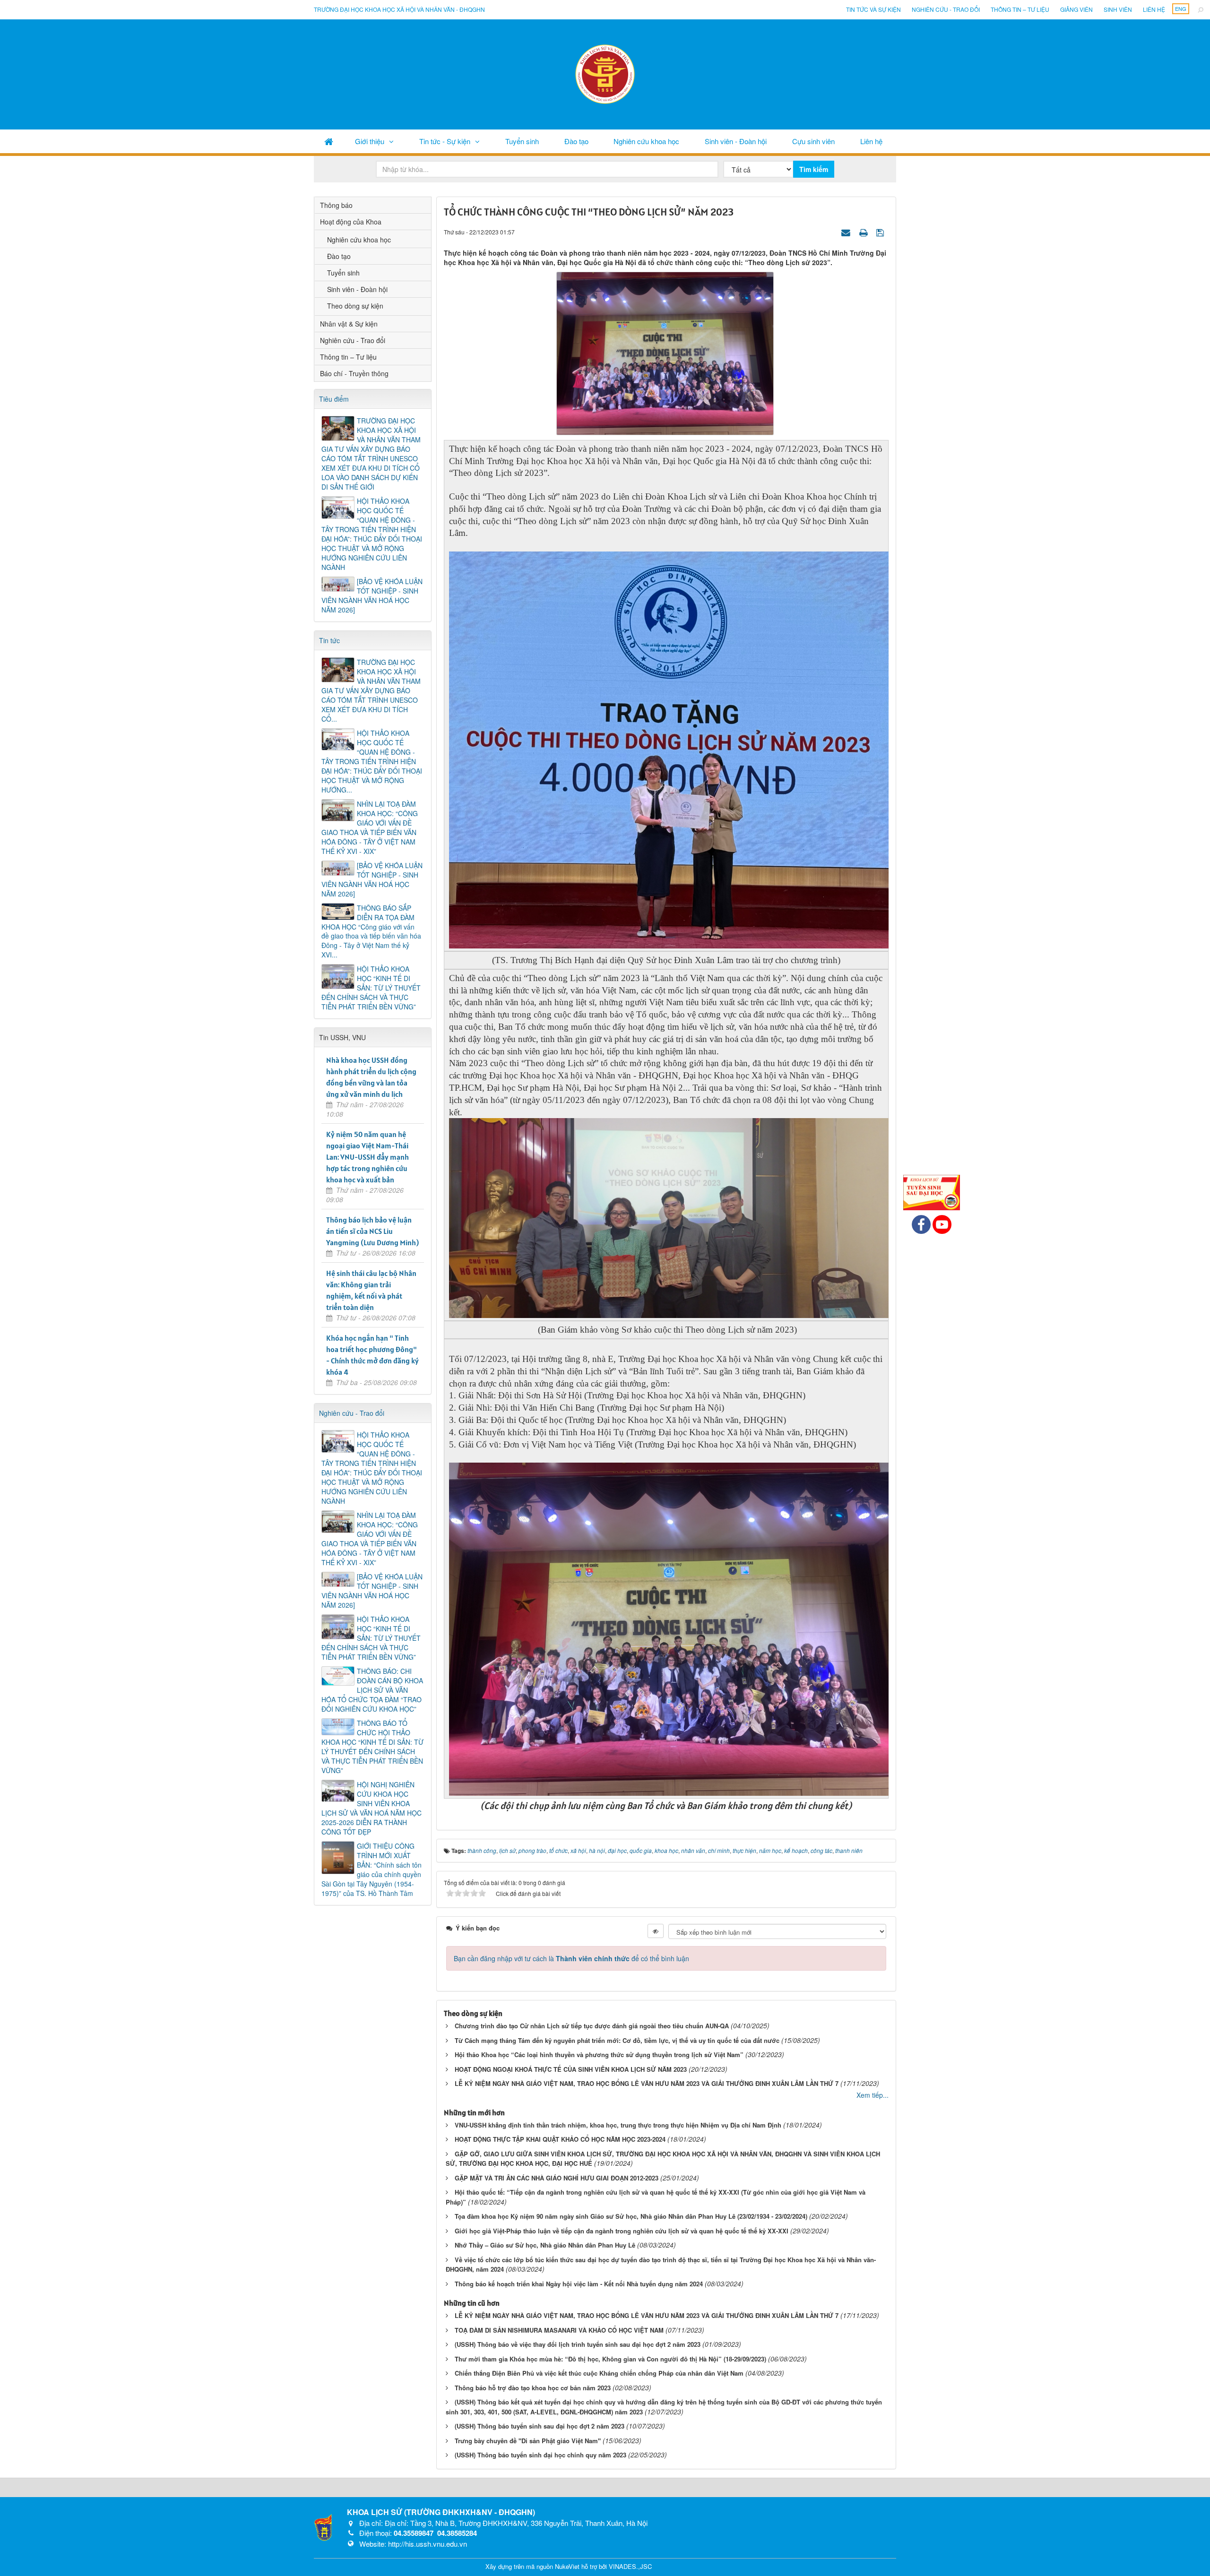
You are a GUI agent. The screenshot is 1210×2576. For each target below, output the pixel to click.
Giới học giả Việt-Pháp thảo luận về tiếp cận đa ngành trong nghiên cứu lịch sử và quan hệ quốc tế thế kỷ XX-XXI (622, 2231)
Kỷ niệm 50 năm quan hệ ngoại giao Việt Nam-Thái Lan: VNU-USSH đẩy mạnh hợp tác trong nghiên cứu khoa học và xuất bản (367, 1157)
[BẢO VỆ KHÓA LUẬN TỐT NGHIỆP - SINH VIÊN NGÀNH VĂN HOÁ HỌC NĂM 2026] (372, 595)
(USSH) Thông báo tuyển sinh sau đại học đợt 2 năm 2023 (540, 2426)
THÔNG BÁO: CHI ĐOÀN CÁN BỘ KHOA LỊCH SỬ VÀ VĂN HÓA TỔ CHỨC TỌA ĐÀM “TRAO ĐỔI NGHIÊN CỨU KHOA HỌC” (372, 1690)
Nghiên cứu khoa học (646, 141)
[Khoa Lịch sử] (605, 73)
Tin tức (329, 640)
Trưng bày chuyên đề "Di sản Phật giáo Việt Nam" (528, 2441)
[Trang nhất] (329, 141)
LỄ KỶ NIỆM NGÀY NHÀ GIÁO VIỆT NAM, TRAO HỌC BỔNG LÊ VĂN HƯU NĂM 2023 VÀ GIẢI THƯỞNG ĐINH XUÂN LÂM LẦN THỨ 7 (647, 2083)
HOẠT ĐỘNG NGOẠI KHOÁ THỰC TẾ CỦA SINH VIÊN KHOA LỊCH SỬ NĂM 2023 (571, 2069)
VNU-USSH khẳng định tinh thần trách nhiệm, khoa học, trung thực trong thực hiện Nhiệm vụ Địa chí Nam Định (618, 2125)
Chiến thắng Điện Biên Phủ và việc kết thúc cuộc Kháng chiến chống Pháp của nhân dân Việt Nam (599, 2373)
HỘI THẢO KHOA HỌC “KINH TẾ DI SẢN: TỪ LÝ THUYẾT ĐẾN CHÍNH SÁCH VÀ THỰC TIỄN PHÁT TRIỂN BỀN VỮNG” (371, 988)
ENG (1181, 9)
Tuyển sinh (522, 141)
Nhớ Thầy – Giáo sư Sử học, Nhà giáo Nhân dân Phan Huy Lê (545, 2245)
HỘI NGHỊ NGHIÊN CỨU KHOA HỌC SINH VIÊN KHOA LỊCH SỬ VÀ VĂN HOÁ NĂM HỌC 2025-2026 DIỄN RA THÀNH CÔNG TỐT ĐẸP (372, 1808)
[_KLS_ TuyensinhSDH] (932, 1191)
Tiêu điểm (334, 399)
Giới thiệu (370, 141)
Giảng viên (1076, 9)
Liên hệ (1154, 9)
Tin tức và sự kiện (873, 9)
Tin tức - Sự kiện (445, 141)
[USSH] (323, 2526)
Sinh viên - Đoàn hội (736, 141)
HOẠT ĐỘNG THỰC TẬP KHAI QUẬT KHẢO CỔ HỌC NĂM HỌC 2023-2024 (560, 2139)
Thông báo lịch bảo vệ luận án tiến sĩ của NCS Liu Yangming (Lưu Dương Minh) (372, 1231)
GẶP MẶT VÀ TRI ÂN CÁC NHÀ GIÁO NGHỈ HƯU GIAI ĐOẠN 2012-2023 (557, 2178)
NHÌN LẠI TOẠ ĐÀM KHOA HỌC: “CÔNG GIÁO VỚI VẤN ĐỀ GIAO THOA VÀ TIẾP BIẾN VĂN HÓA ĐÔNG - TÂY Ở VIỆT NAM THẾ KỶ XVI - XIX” (370, 827)
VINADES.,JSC (630, 2566)
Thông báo (336, 205)
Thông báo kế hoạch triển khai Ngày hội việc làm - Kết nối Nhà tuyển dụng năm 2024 (579, 2284)
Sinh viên (1118, 9)
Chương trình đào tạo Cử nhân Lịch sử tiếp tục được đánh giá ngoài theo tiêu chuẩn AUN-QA (592, 2026)
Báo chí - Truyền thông (354, 373)
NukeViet (567, 2566)
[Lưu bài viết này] (881, 232)
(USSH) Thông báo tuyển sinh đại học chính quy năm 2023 (540, 2455)
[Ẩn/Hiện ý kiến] (656, 1931)
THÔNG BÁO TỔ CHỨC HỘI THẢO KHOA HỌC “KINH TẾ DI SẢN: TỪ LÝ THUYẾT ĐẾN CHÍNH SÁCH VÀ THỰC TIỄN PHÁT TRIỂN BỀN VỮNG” (372, 1747)
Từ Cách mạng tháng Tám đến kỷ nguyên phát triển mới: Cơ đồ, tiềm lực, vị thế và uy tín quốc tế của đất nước (617, 2040)
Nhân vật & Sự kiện (349, 324)
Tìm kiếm (814, 169)
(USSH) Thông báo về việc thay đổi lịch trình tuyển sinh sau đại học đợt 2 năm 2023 (578, 2344)
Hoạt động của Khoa (351, 222)
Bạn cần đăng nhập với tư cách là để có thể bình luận (571, 1958)
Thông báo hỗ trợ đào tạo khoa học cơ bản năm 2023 (533, 2388)
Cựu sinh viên (813, 141)
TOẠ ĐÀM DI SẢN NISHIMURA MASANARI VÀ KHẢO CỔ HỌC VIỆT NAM (559, 2330)
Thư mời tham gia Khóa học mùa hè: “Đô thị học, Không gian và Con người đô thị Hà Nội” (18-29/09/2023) (610, 2359)
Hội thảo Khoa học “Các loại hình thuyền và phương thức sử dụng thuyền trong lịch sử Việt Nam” (599, 2055)
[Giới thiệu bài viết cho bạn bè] (847, 232)
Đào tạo (576, 141)
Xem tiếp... (873, 2095)
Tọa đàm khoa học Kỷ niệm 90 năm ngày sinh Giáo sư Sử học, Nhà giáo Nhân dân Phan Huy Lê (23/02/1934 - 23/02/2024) (631, 2216)
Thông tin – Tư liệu (1020, 9)
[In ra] (864, 232)
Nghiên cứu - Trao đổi (946, 9)
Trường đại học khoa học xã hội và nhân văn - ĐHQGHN (399, 9)
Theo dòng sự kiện (355, 306)
